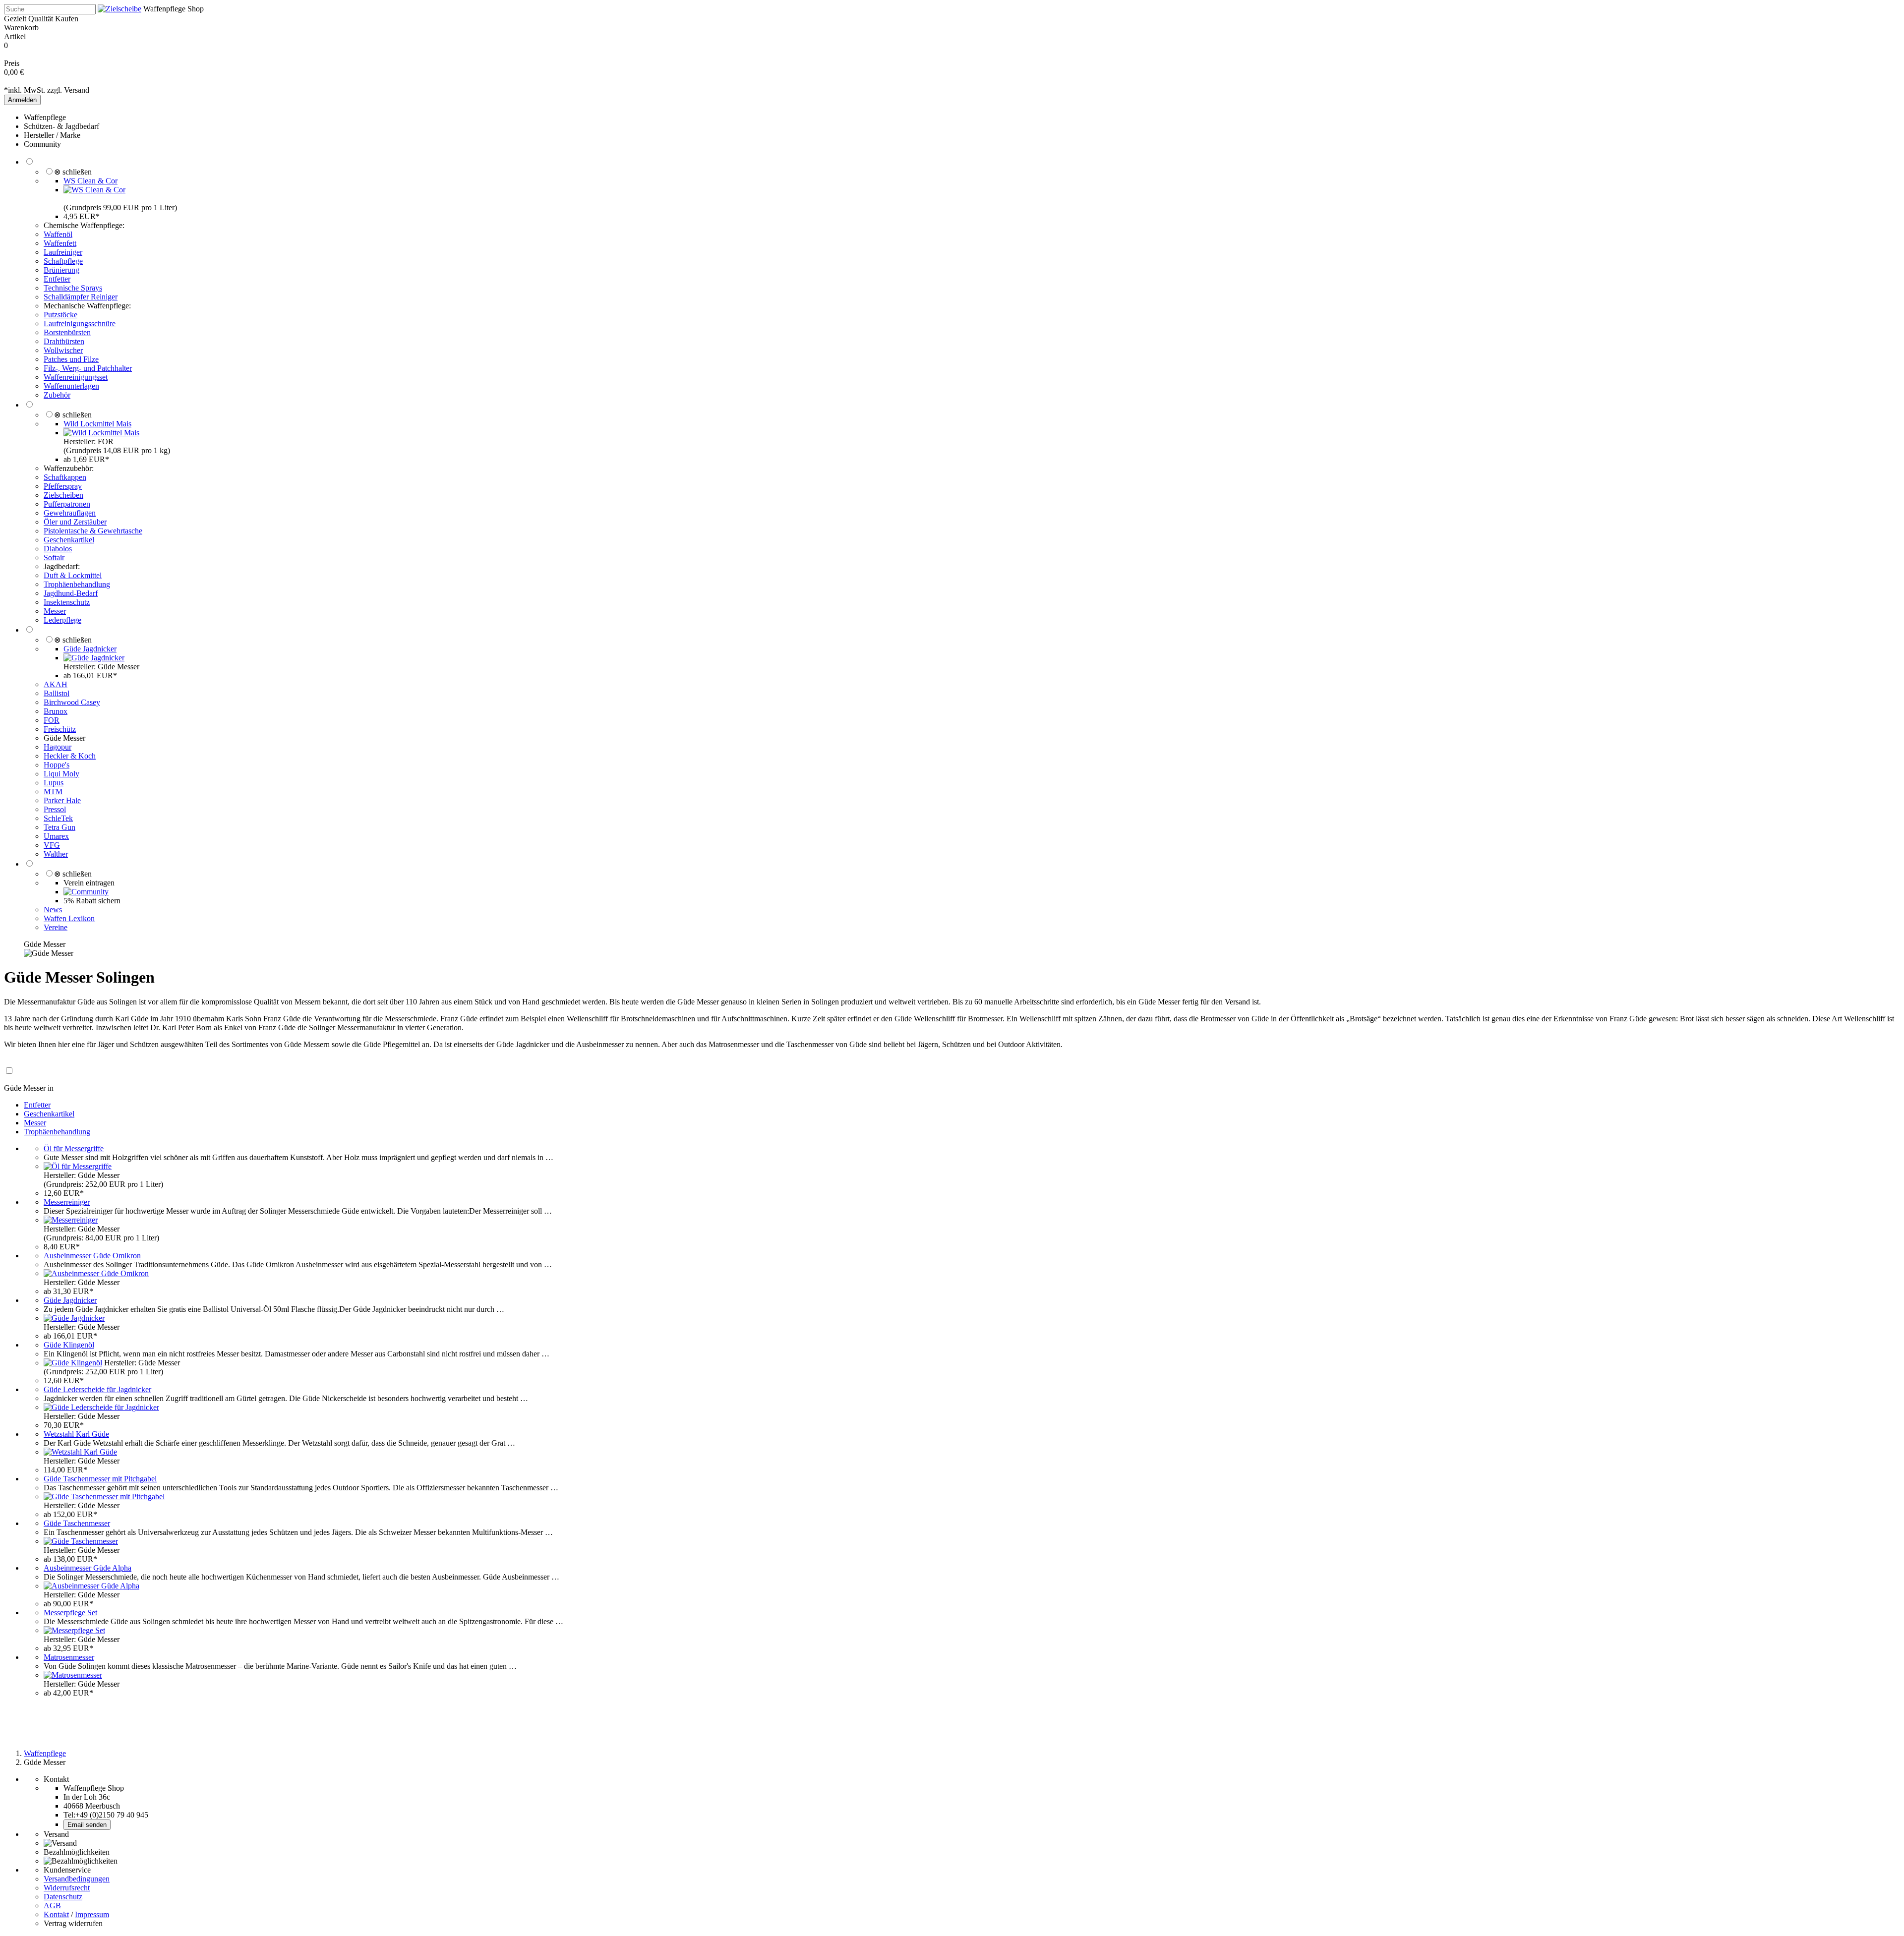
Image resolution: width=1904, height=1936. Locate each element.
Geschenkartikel (69, 540)
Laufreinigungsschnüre (80, 323)
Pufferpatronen (67, 504)
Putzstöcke (60, 315)
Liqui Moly (61, 774)
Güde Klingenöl (69, 1345)
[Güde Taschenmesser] (81, 1541)
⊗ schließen (73, 172)
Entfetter (57, 279)
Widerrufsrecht (67, 1888)
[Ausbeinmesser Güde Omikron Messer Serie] (96, 1273)
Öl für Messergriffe (74, 1148)
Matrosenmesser (69, 1657)
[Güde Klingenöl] (73, 1363)
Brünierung (61, 270)
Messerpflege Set (70, 1613)
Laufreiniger (63, 252)
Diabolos (58, 549)
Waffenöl (58, 234)
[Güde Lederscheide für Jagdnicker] (101, 1407)
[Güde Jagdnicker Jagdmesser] (94, 658)
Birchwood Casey (72, 702)
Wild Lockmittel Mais (97, 424)
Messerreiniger (67, 1202)
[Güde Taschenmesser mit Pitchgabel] (104, 1496)
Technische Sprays (73, 288)
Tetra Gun (59, 827)
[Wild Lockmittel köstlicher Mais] (101, 433)
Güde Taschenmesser (77, 1523)
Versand (77, 90)
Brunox (56, 711)
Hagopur (58, 747)
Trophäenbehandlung (77, 584)
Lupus (54, 783)
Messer (55, 611)
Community (42, 144)
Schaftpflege (63, 261)
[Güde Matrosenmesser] (73, 1675)
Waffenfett (60, 243)
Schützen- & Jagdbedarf (61, 126)
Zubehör (57, 395)
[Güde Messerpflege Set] (74, 1630)
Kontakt (56, 1914)
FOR (52, 720)
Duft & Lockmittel (73, 575)
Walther (56, 854)
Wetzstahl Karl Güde (76, 1434)
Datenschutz (63, 1897)
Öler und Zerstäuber (75, 522)
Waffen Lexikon (69, 918)
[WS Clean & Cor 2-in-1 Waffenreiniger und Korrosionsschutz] (94, 190)
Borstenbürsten (67, 332)
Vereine (56, 927)
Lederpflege (62, 620)
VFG (52, 845)
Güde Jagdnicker (90, 649)
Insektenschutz (67, 602)
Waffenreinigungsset (76, 377)
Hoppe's (57, 765)
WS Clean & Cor (90, 181)
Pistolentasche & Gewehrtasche (93, 531)
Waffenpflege (45, 117)
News (53, 909)
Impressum (92, 1914)
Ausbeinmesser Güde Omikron (92, 1256)
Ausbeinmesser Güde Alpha (88, 1568)
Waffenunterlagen (71, 386)
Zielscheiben (63, 495)
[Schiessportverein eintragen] (86, 892)
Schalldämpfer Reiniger (81, 297)
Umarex (56, 836)
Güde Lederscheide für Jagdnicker (97, 1389)
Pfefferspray (63, 486)
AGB (52, 1906)
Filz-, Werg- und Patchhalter (88, 368)
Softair (54, 557)
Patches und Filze (71, 359)
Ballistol (57, 693)
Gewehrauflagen (70, 513)
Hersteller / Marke (52, 135)
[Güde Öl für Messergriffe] (78, 1166)
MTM (53, 792)
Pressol (55, 809)
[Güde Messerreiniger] (71, 1220)
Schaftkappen (65, 477)
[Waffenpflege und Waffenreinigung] (119, 9)
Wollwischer (63, 350)
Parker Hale (62, 800)
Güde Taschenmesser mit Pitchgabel (100, 1479)
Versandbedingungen (77, 1879)
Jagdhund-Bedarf (71, 593)
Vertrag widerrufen (73, 1923)
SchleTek (58, 818)
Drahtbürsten (64, 341)
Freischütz (60, 729)
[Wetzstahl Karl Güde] (80, 1452)
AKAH (56, 684)
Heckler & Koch (70, 756)
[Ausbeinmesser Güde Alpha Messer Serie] (91, 1586)
